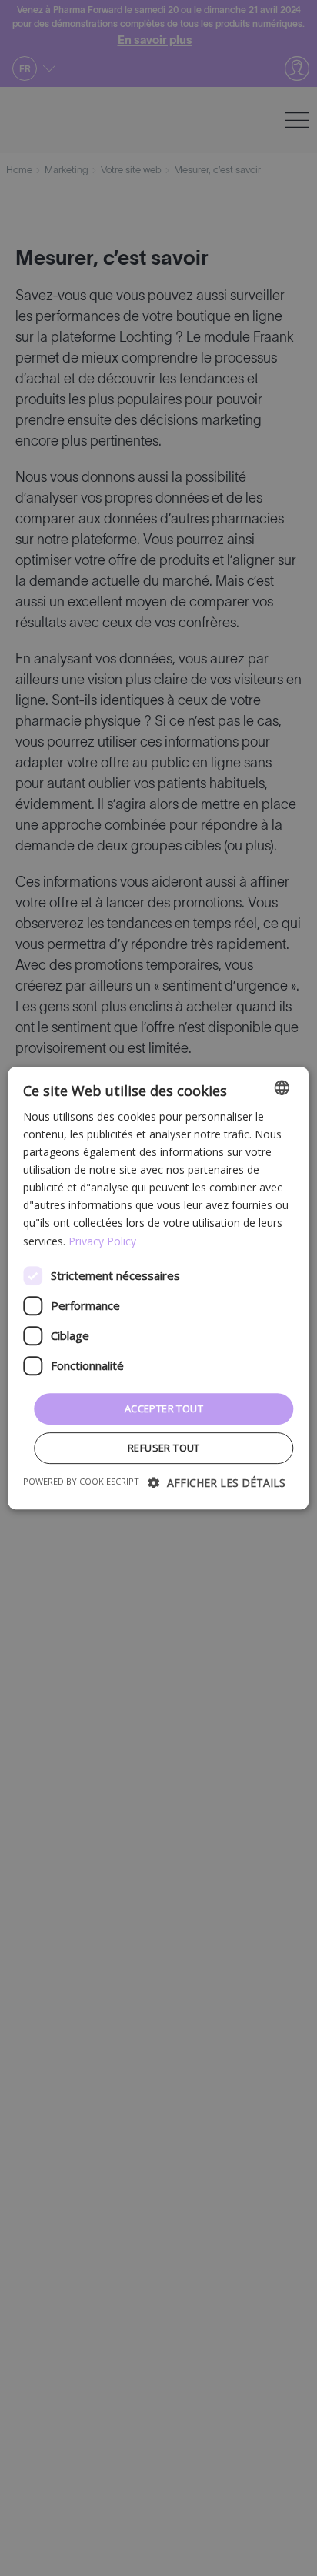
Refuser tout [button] (164, 1448)
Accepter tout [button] (164, 1408)
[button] (217, 1483)
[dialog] (158, 1288)
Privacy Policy (102, 1241)
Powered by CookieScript (81, 1481)
